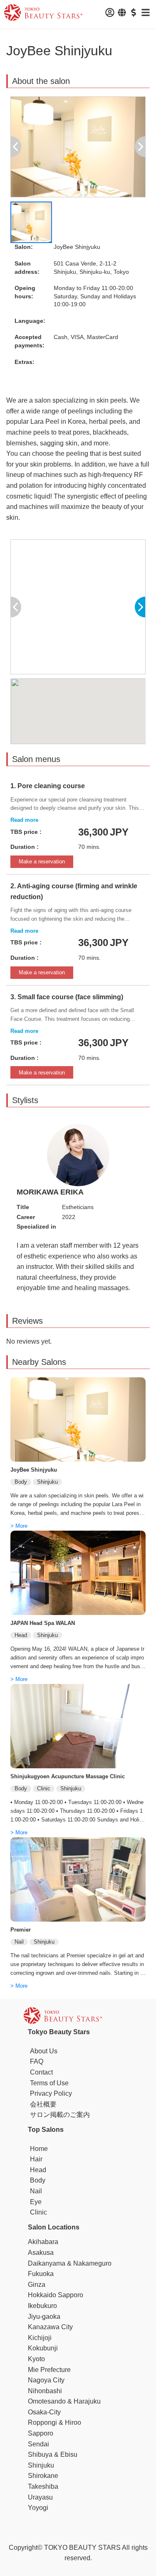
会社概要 (43, 2104)
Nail (36, 2191)
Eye (36, 2202)
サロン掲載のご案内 (60, 2115)
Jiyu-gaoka (44, 2317)
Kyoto (36, 2359)
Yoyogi (38, 2508)
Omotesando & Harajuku (64, 2401)
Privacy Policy (51, 2093)
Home (39, 2149)
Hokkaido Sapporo (56, 2295)
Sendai (38, 2444)
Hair (36, 2159)
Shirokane (43, 2476)
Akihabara (43, 2242)
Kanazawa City (50, 2327)
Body (38, 2180)
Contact (41, 2072)
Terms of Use (49, 2083)
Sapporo (41, 2433)
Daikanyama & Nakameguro (70, 2263)
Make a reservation (42, 862)
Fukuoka (41, 2274)
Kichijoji (40, 2338)
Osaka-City (44, 2412)
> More (19, 1526)
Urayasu (40, 2497)
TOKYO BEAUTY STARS (82, 2548)
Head (38, 2170)
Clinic (38, 2212)
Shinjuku (41, 2465)
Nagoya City (46, 2380)
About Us (44, 2051)
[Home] (43, 14)
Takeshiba (43, 2486)
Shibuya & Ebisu (53, 2454)
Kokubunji (43, 2348)
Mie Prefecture (49, 2370)
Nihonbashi (45, 2391)
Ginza (37, 2285)
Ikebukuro (42, 2306)
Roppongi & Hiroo (54, 2422)
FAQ (37, 2061)
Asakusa (41, 2253)
